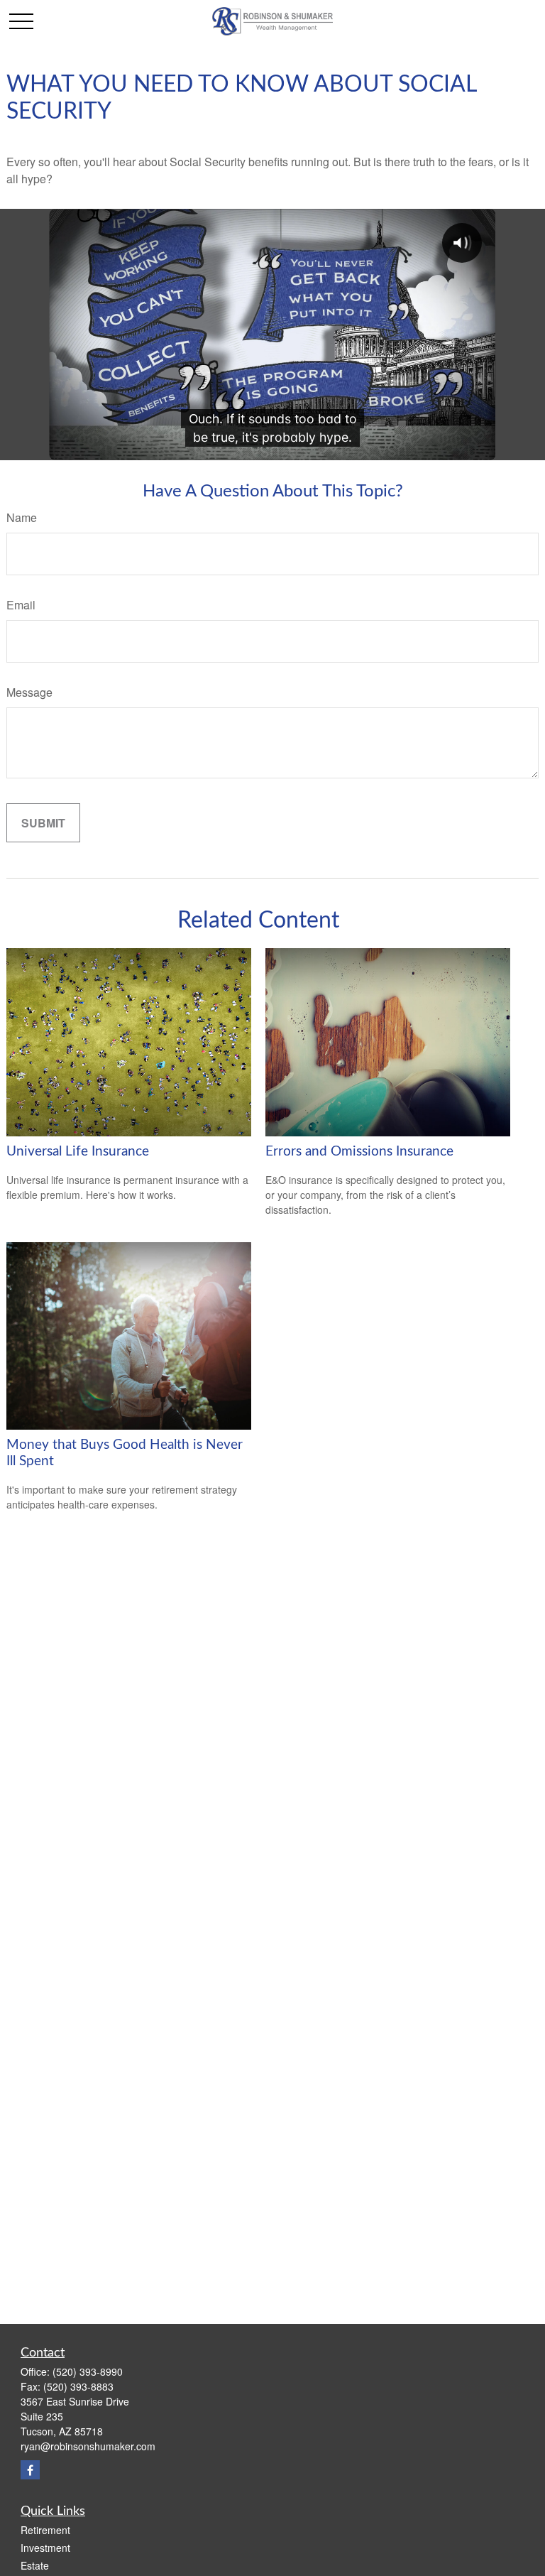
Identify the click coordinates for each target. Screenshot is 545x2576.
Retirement (45, 2530)
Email (21, 605)
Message (29, 692)
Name (22, 517)
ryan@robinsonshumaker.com (88, 2446)
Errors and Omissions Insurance (359, 1152)
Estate (35, 2565)
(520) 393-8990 (88, 2371)
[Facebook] (30, 2470)
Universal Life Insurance (78, 1152)
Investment (45, 2548)
